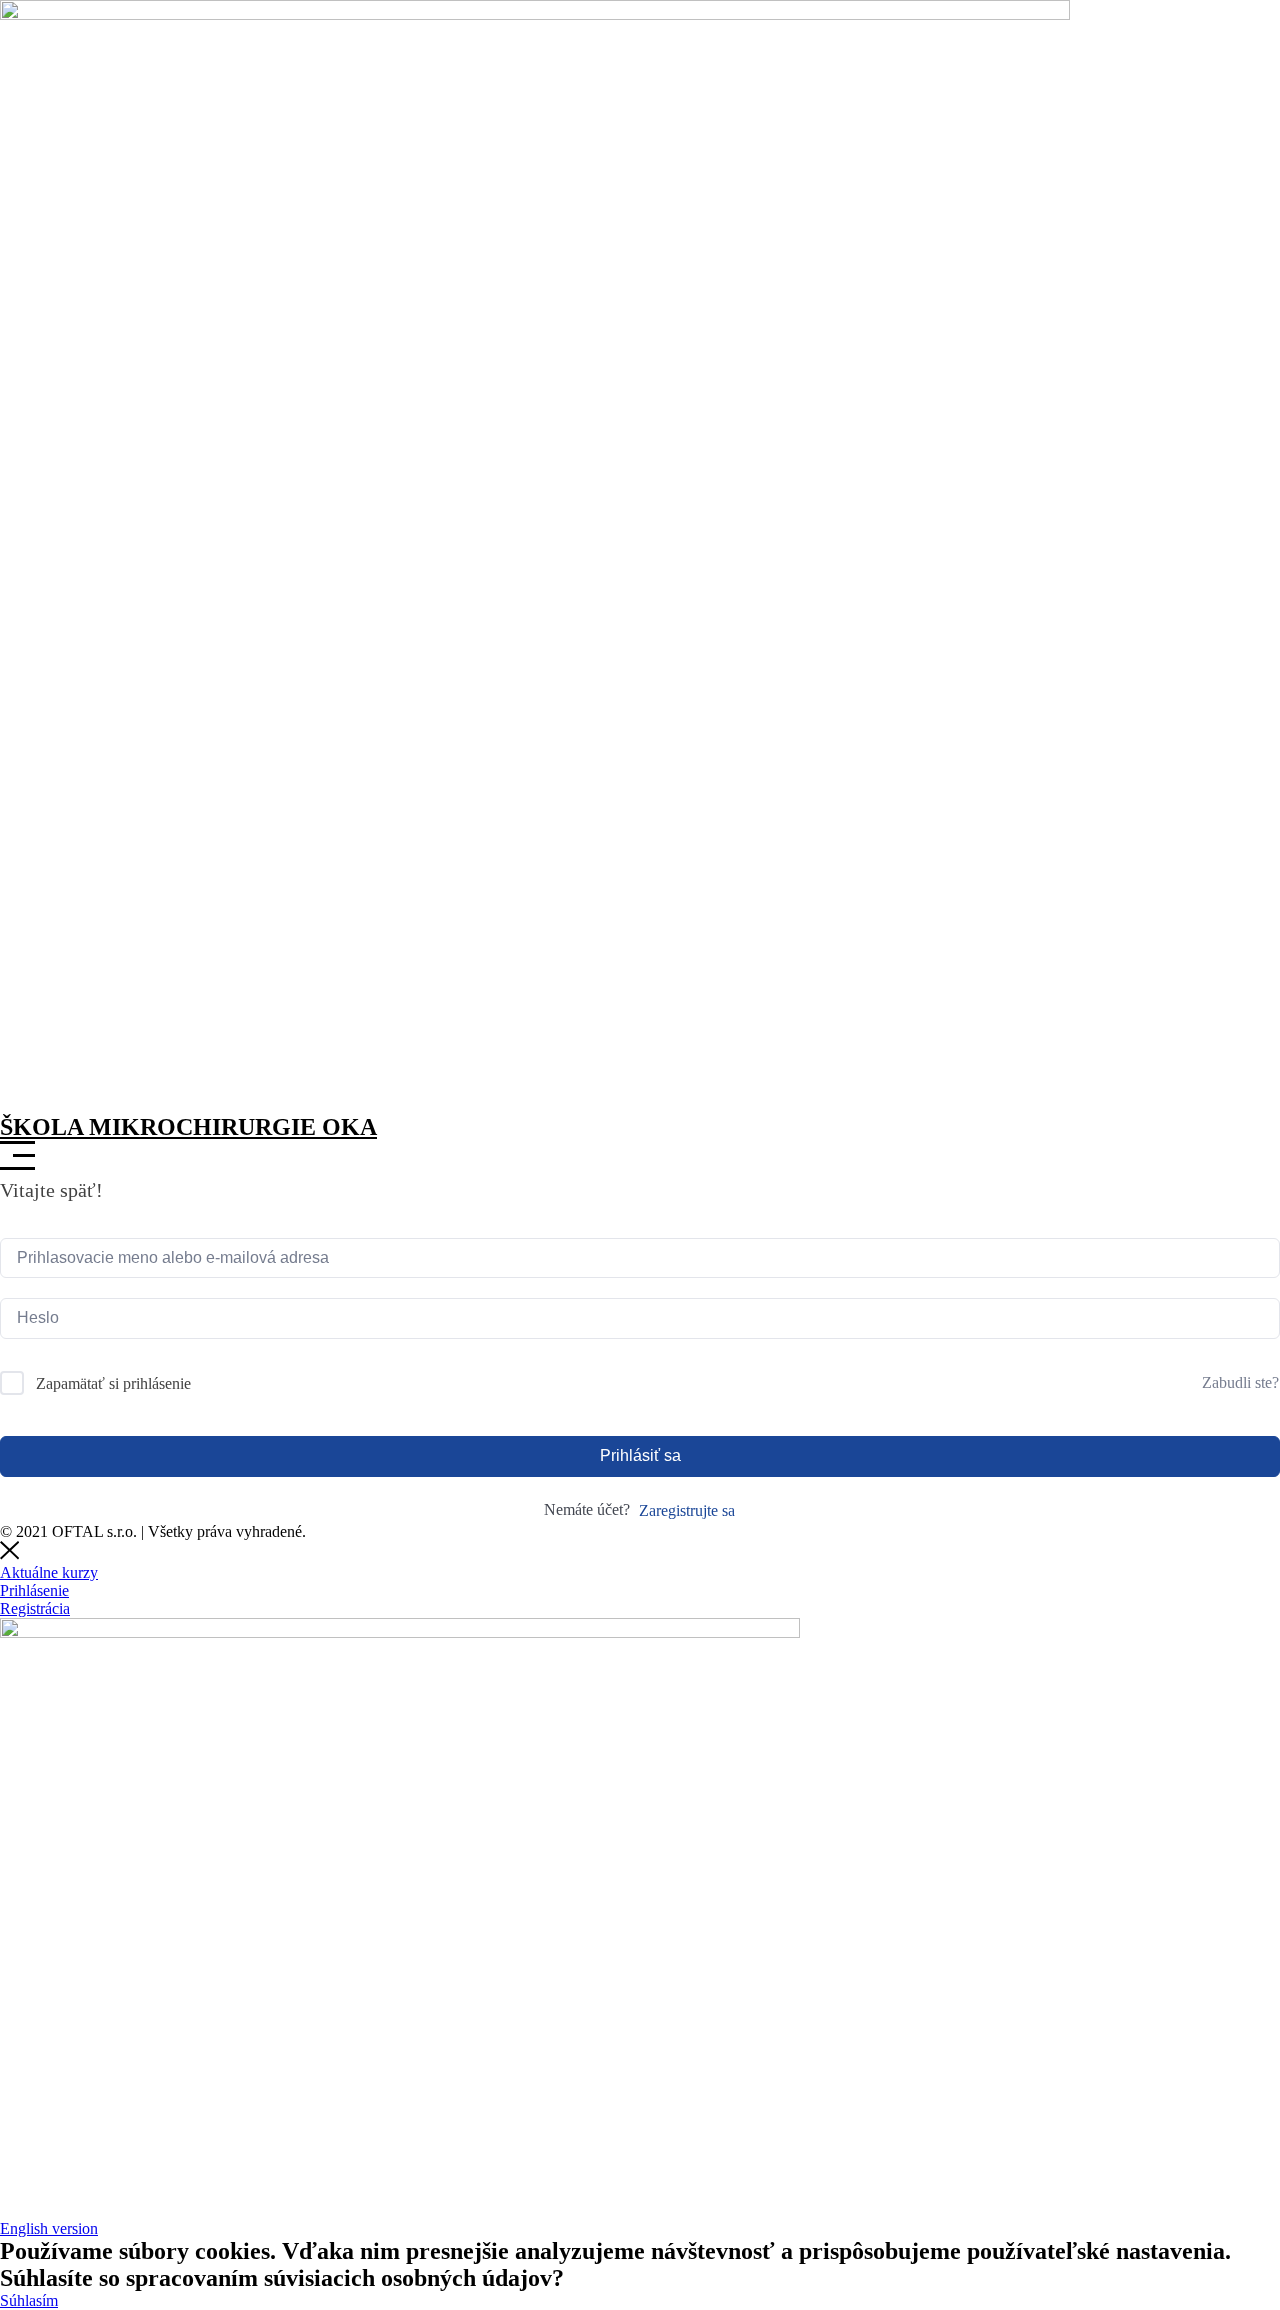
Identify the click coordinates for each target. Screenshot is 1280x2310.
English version (49, 2228)
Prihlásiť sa (640, 1455)
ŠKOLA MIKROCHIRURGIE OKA (188, 1127)
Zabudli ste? (1240, 1382)
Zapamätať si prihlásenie (113, 1383)
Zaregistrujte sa (687, 1510)
